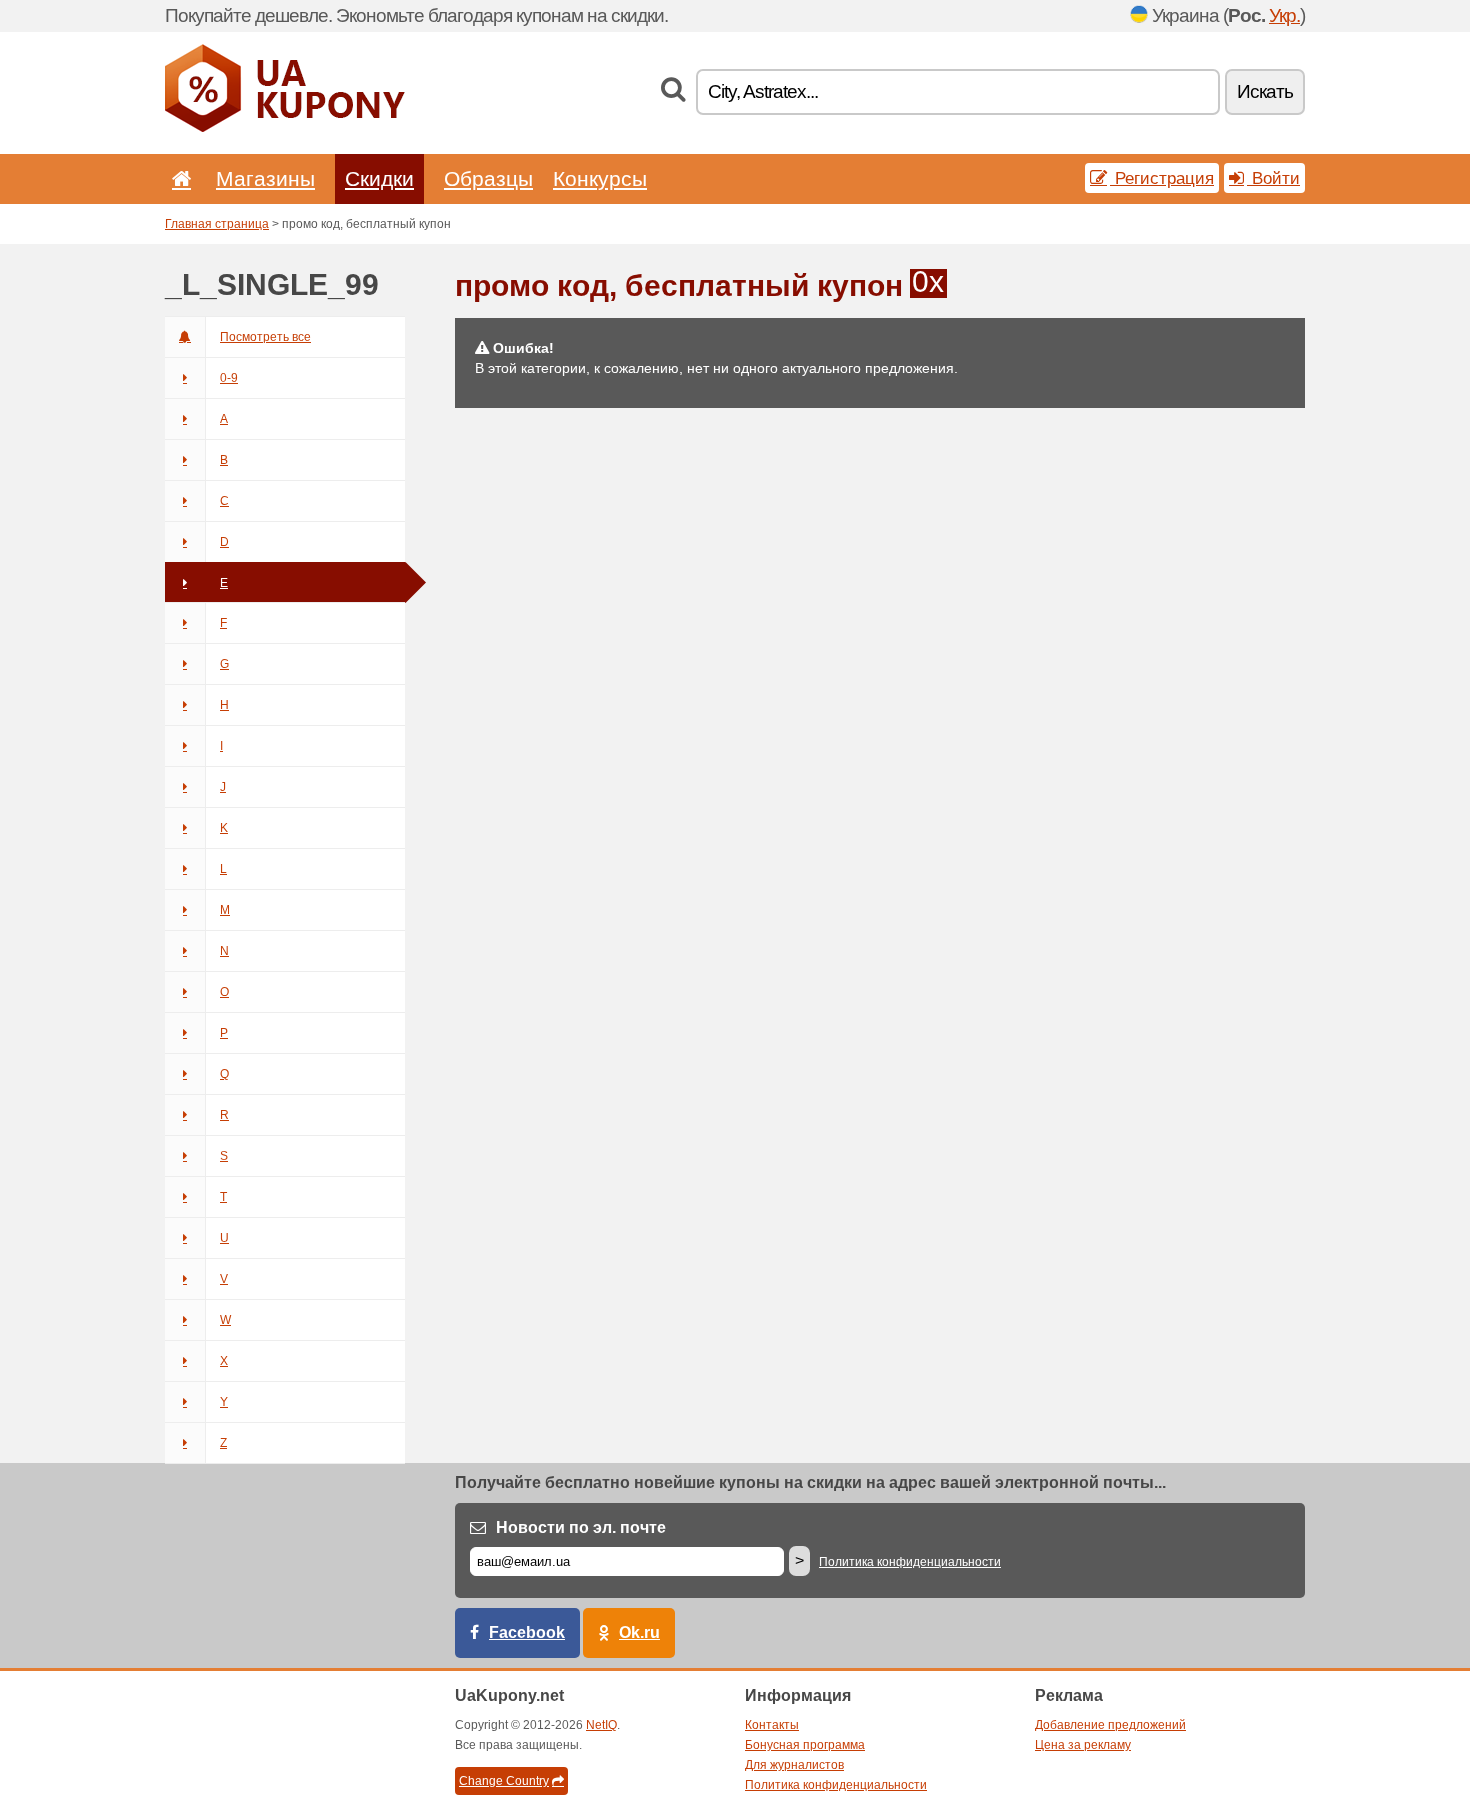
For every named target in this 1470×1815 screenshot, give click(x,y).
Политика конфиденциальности (910, 1562)
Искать (1265, 91)
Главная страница (217, 224)
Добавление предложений (1110, 1725)
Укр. (1284, 15)
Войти (1273, 178)
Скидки (379, 178)
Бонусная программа (805, 1745)
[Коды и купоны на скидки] (285, 128)
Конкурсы (600, 178)
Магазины (265, 178)
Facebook (527, 1632)
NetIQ (601, 1725)
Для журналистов (794, 1765)
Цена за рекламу (1083, 1745)
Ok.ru (639, 1632)
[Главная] (178, 178)
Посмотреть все (265, 337)
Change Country (504, 1781)
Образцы (488, 178)
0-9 (229, 378)
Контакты (772, 1725)
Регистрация (1162, 178)
